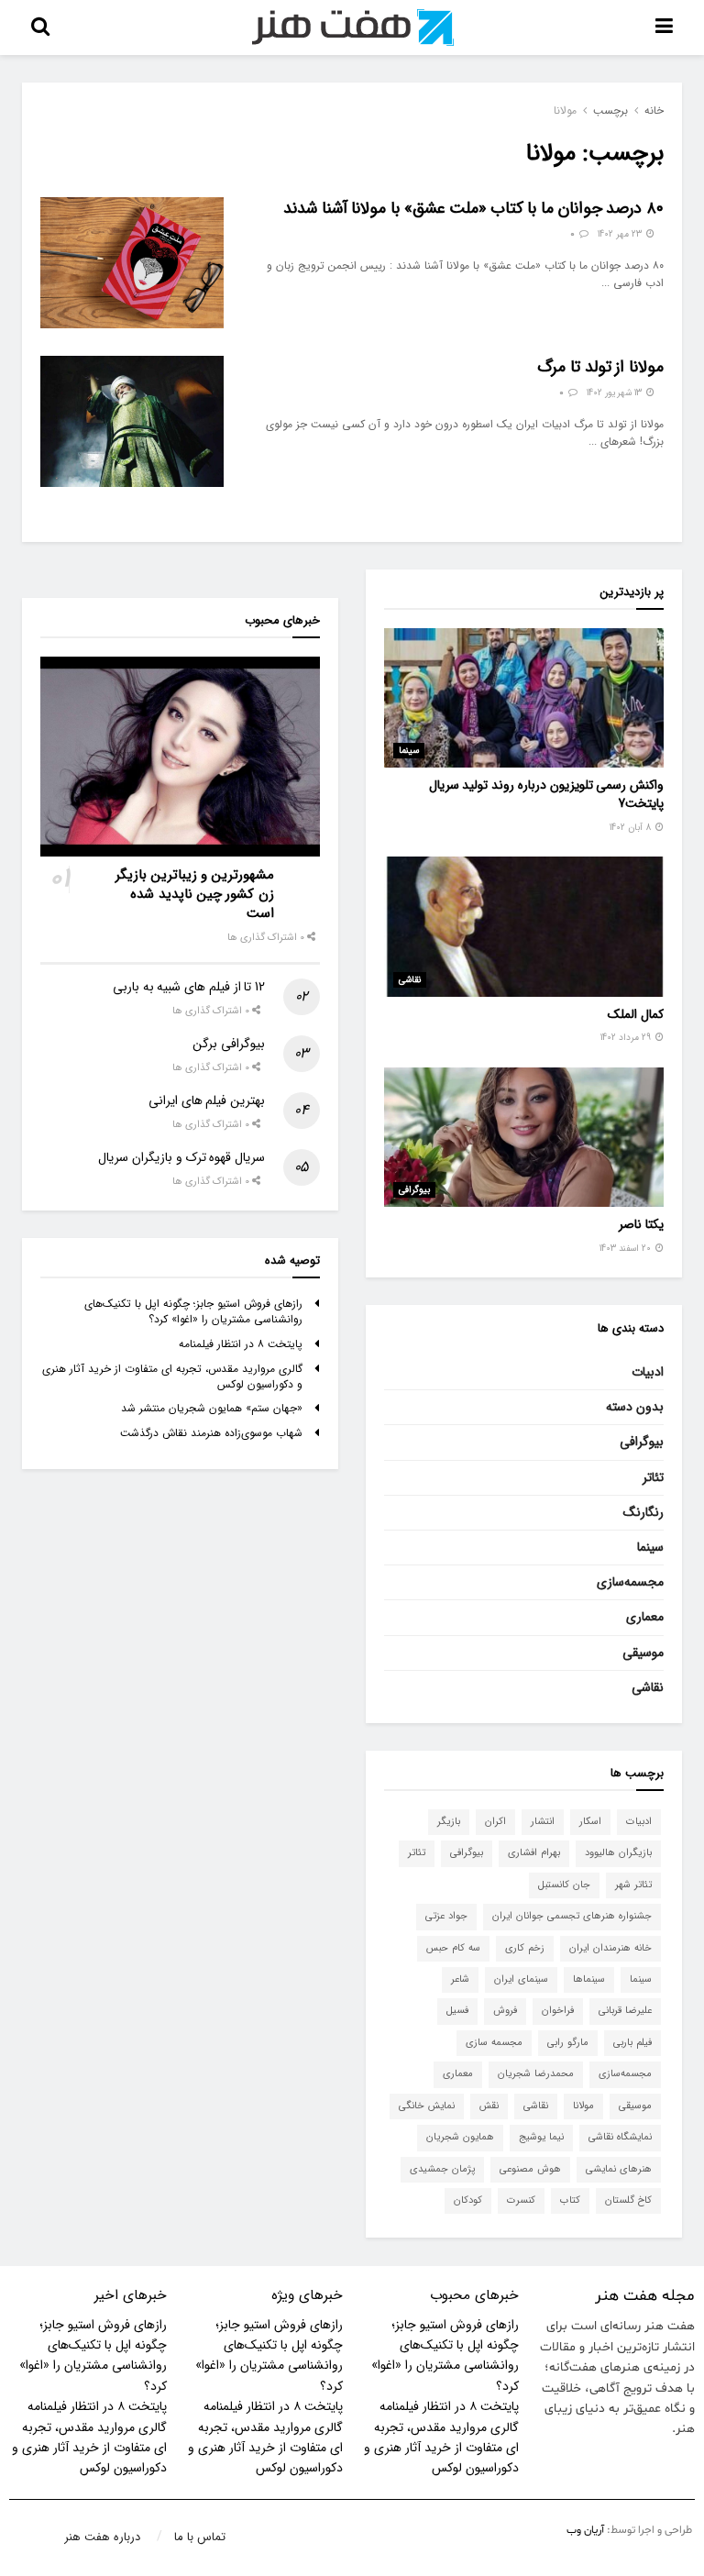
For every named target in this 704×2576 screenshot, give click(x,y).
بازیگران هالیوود (618, 1853)
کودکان (468, 2200)
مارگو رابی (568, 2043)
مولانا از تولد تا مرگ (600, 367)
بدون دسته (635, 1407)
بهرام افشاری (534, 1853)
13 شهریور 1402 (616, 393)
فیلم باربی (632, 2043)
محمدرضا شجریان (536, 2074)
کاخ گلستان (628, 2200)
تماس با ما (200, 2537)
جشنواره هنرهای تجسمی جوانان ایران (572, 1916)
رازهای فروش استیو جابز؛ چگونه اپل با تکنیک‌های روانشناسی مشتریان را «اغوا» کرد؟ (193, 1311)
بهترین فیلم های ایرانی (207, 1100)
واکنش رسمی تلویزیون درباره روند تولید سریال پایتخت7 (546, 794)
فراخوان (558, 2011)
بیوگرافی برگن (229, 1044)
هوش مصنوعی (530, 2169)
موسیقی (643, 1653)
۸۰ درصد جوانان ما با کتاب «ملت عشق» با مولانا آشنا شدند (473, 208)
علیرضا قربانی (625, 2011)
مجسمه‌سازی (630, 1582)
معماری (645, 1617)
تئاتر (653, 1477)
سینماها (589, 1979)
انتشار (543, 1822)
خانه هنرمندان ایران (610, 1948)
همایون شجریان (460, 2137)
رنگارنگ (643, 1512)
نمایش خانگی (427, 2106)
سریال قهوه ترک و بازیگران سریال (181, 1157)
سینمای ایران (521, 1979)
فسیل (457, 2011)
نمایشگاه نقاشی (620, 2137)
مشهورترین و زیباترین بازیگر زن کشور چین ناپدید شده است (195, 894)
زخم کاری (525, 1948)
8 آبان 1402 (632, 828)
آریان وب (585, 2530)
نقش (489, 2106)
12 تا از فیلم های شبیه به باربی (189, 987)
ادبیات (648, 1372)
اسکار (590, 1822)
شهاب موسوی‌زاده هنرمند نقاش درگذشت (211, 1433)
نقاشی (410, 980)
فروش (505, 2011)
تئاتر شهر (633, 1885)
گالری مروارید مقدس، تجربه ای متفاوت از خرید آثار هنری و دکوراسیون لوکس (172, 1376)
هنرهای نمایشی (619, 2169)
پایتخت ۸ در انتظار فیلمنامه (241, 1344)
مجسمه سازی (494, 2043)
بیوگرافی (414, 1190)
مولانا (565, 111)
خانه (654, 111)
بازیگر (449, 1822)
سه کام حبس (453, 1948)
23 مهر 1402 (621, 234)
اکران (495, 1822)
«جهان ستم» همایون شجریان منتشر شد (212, 1408)
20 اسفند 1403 (627, 1249)
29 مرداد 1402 (627, 1038)
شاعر (460, 1979)
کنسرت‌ (521, 2200)
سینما (409, 751)
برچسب (610, 111)
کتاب (570, 2200)
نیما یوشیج (541, 2137)
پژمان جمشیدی (442, 2169)
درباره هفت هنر (102, 2537)
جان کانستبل (564, 1885)
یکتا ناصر (641, 1224)
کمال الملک (636, 1014)
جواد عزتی (446, 1916)
